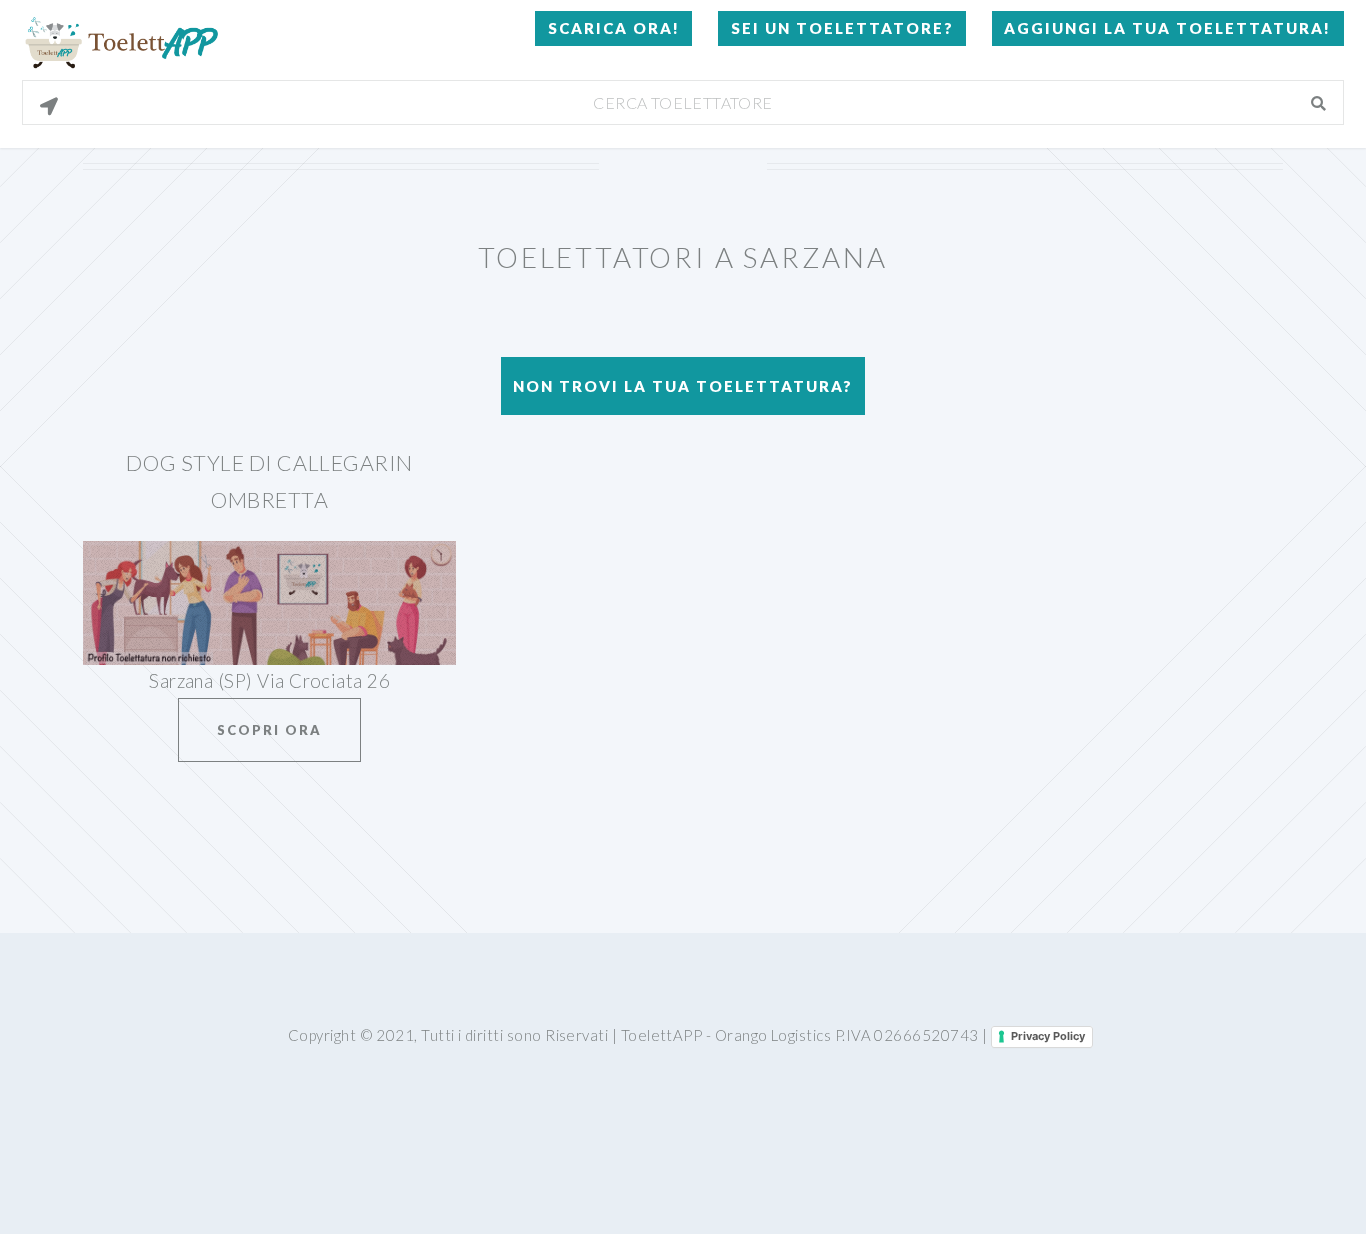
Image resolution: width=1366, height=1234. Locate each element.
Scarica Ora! (614, 28)
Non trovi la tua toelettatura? (683, 386)
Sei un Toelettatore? (842, 28)
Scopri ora (269, 730)
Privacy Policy (1048, 1036)
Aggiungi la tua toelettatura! (1167, 28)
